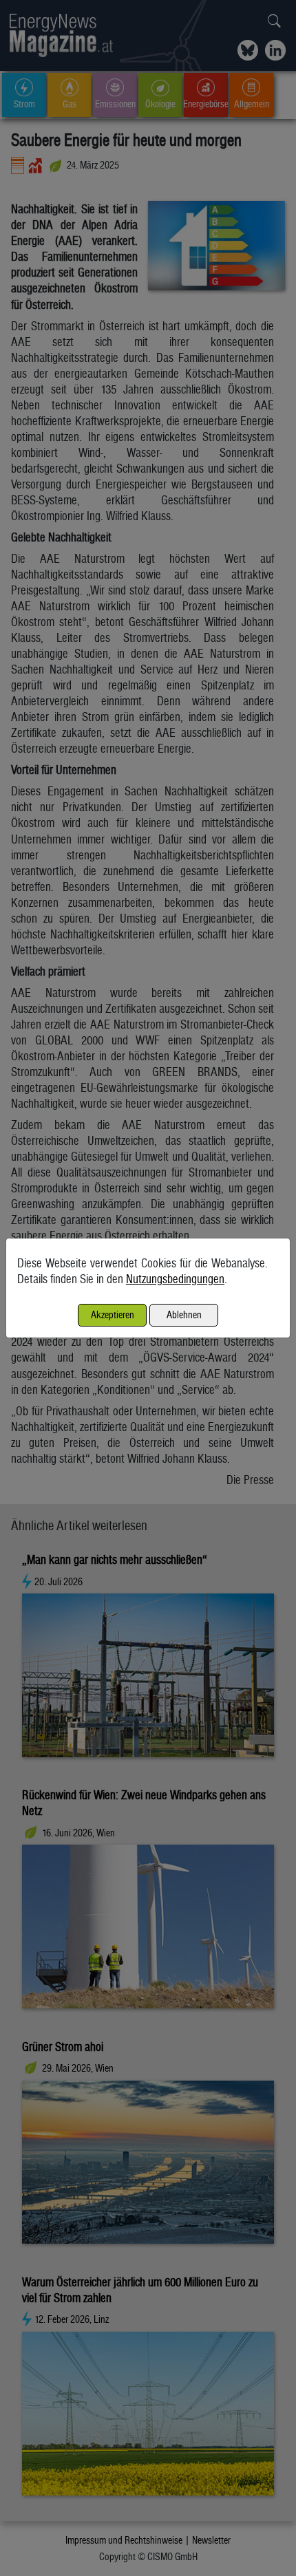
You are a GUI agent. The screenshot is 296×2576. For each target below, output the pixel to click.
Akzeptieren (113, 1314)
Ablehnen (184, 1314)
